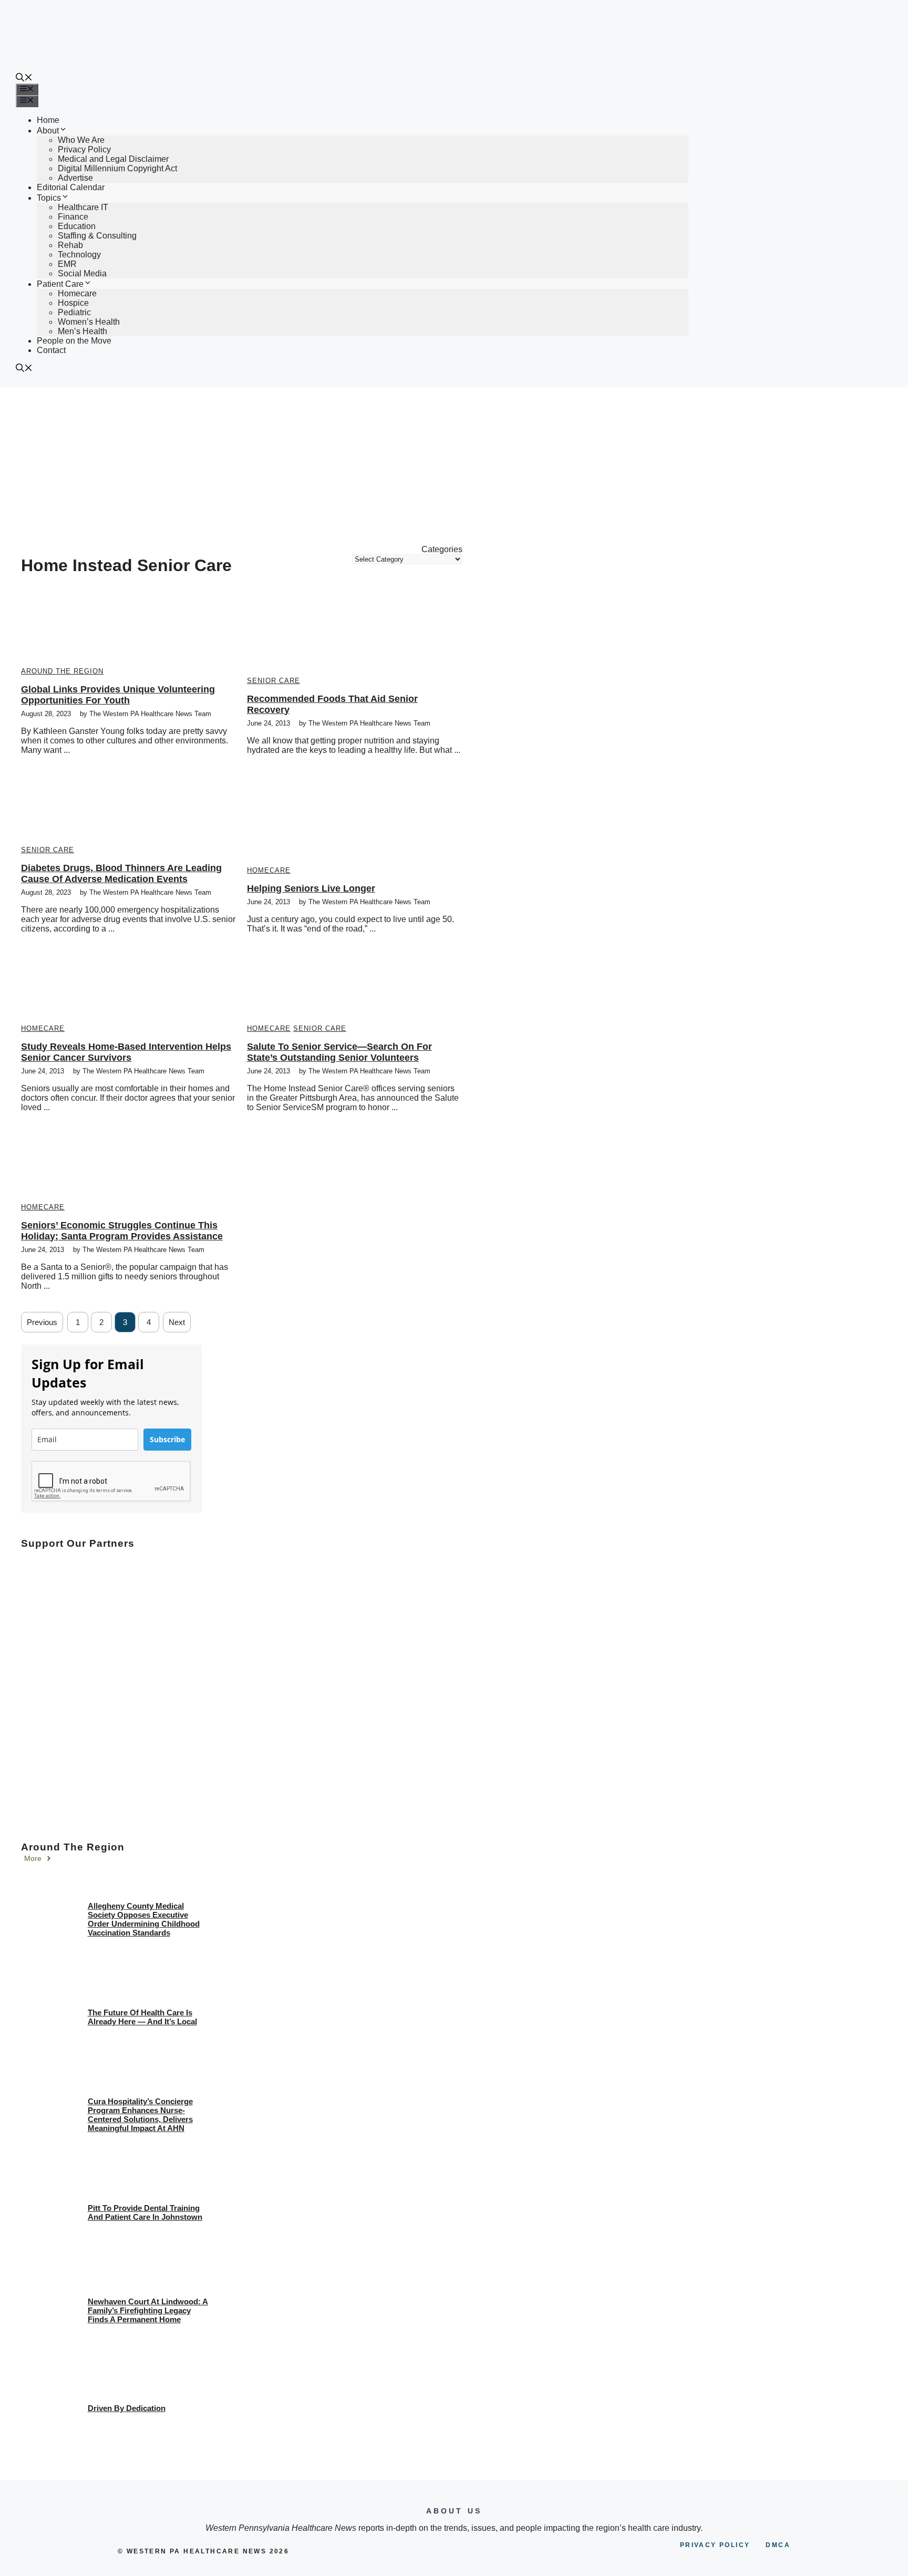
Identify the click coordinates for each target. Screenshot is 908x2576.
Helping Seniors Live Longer (311, 888)
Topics (49, 198)
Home (48, 120)
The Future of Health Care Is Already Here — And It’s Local (142, 2017)
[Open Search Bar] (24, 79)
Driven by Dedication (127, 2408)
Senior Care (274, 681)
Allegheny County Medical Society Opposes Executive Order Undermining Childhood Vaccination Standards (144, 1919)
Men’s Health (82, 331)
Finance (73, 217)
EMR (67, 264)
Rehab (70, 245)
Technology (79, 255)
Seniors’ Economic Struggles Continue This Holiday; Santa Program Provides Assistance (122, 1231)
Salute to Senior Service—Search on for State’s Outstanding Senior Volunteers (339, 1052)
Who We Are (81, 140)
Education (77, 226)
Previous (42, 1322)
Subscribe (167, 1439)
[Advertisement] (454, 466)
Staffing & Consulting (97, 236)
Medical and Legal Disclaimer (113, 159)
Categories (442, 549)
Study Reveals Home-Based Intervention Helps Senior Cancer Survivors (126, 1052)
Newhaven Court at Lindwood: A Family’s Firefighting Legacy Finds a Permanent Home (148, 2310)
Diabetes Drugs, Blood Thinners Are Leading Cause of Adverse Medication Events (121, 873)
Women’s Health (89, 322)
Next (177, 1322)
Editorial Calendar (71, 187)
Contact (51, 350)
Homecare (77, 293)
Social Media (82, 273)
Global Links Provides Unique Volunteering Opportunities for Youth (118, 695)
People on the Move (74, 341)
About (48, 131)
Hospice (73, 303)
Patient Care (60, 284)
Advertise (75, 178)
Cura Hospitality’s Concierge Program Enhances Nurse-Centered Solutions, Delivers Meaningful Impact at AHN (140, 2115)
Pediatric (74, 312)
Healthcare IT (83, 207)
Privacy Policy (84, 149)
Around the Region (62, 671)
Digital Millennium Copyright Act (117, 168)
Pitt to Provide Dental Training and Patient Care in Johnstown (145, 2212)
